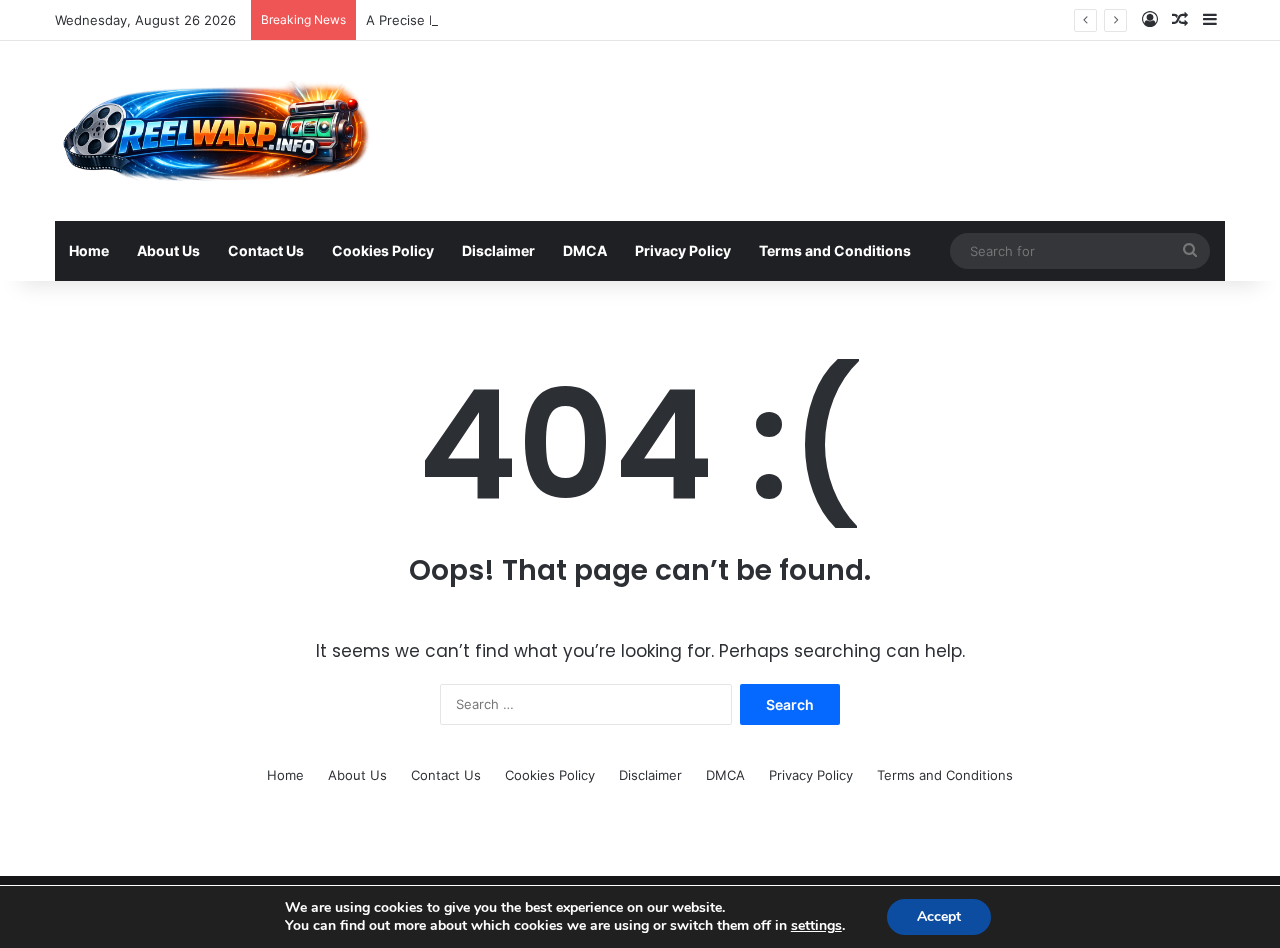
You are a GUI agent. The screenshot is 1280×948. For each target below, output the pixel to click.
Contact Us (266, 250)
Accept (939, 916)
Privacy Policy (683, 250)
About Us (168, 250)
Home (89, 250)
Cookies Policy (383, 250)
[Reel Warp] (213, 131)
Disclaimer (498, 250)
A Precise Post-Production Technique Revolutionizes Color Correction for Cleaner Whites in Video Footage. (701, 20)
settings (816, 926)
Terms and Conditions (835, 250)
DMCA (585, 250)
